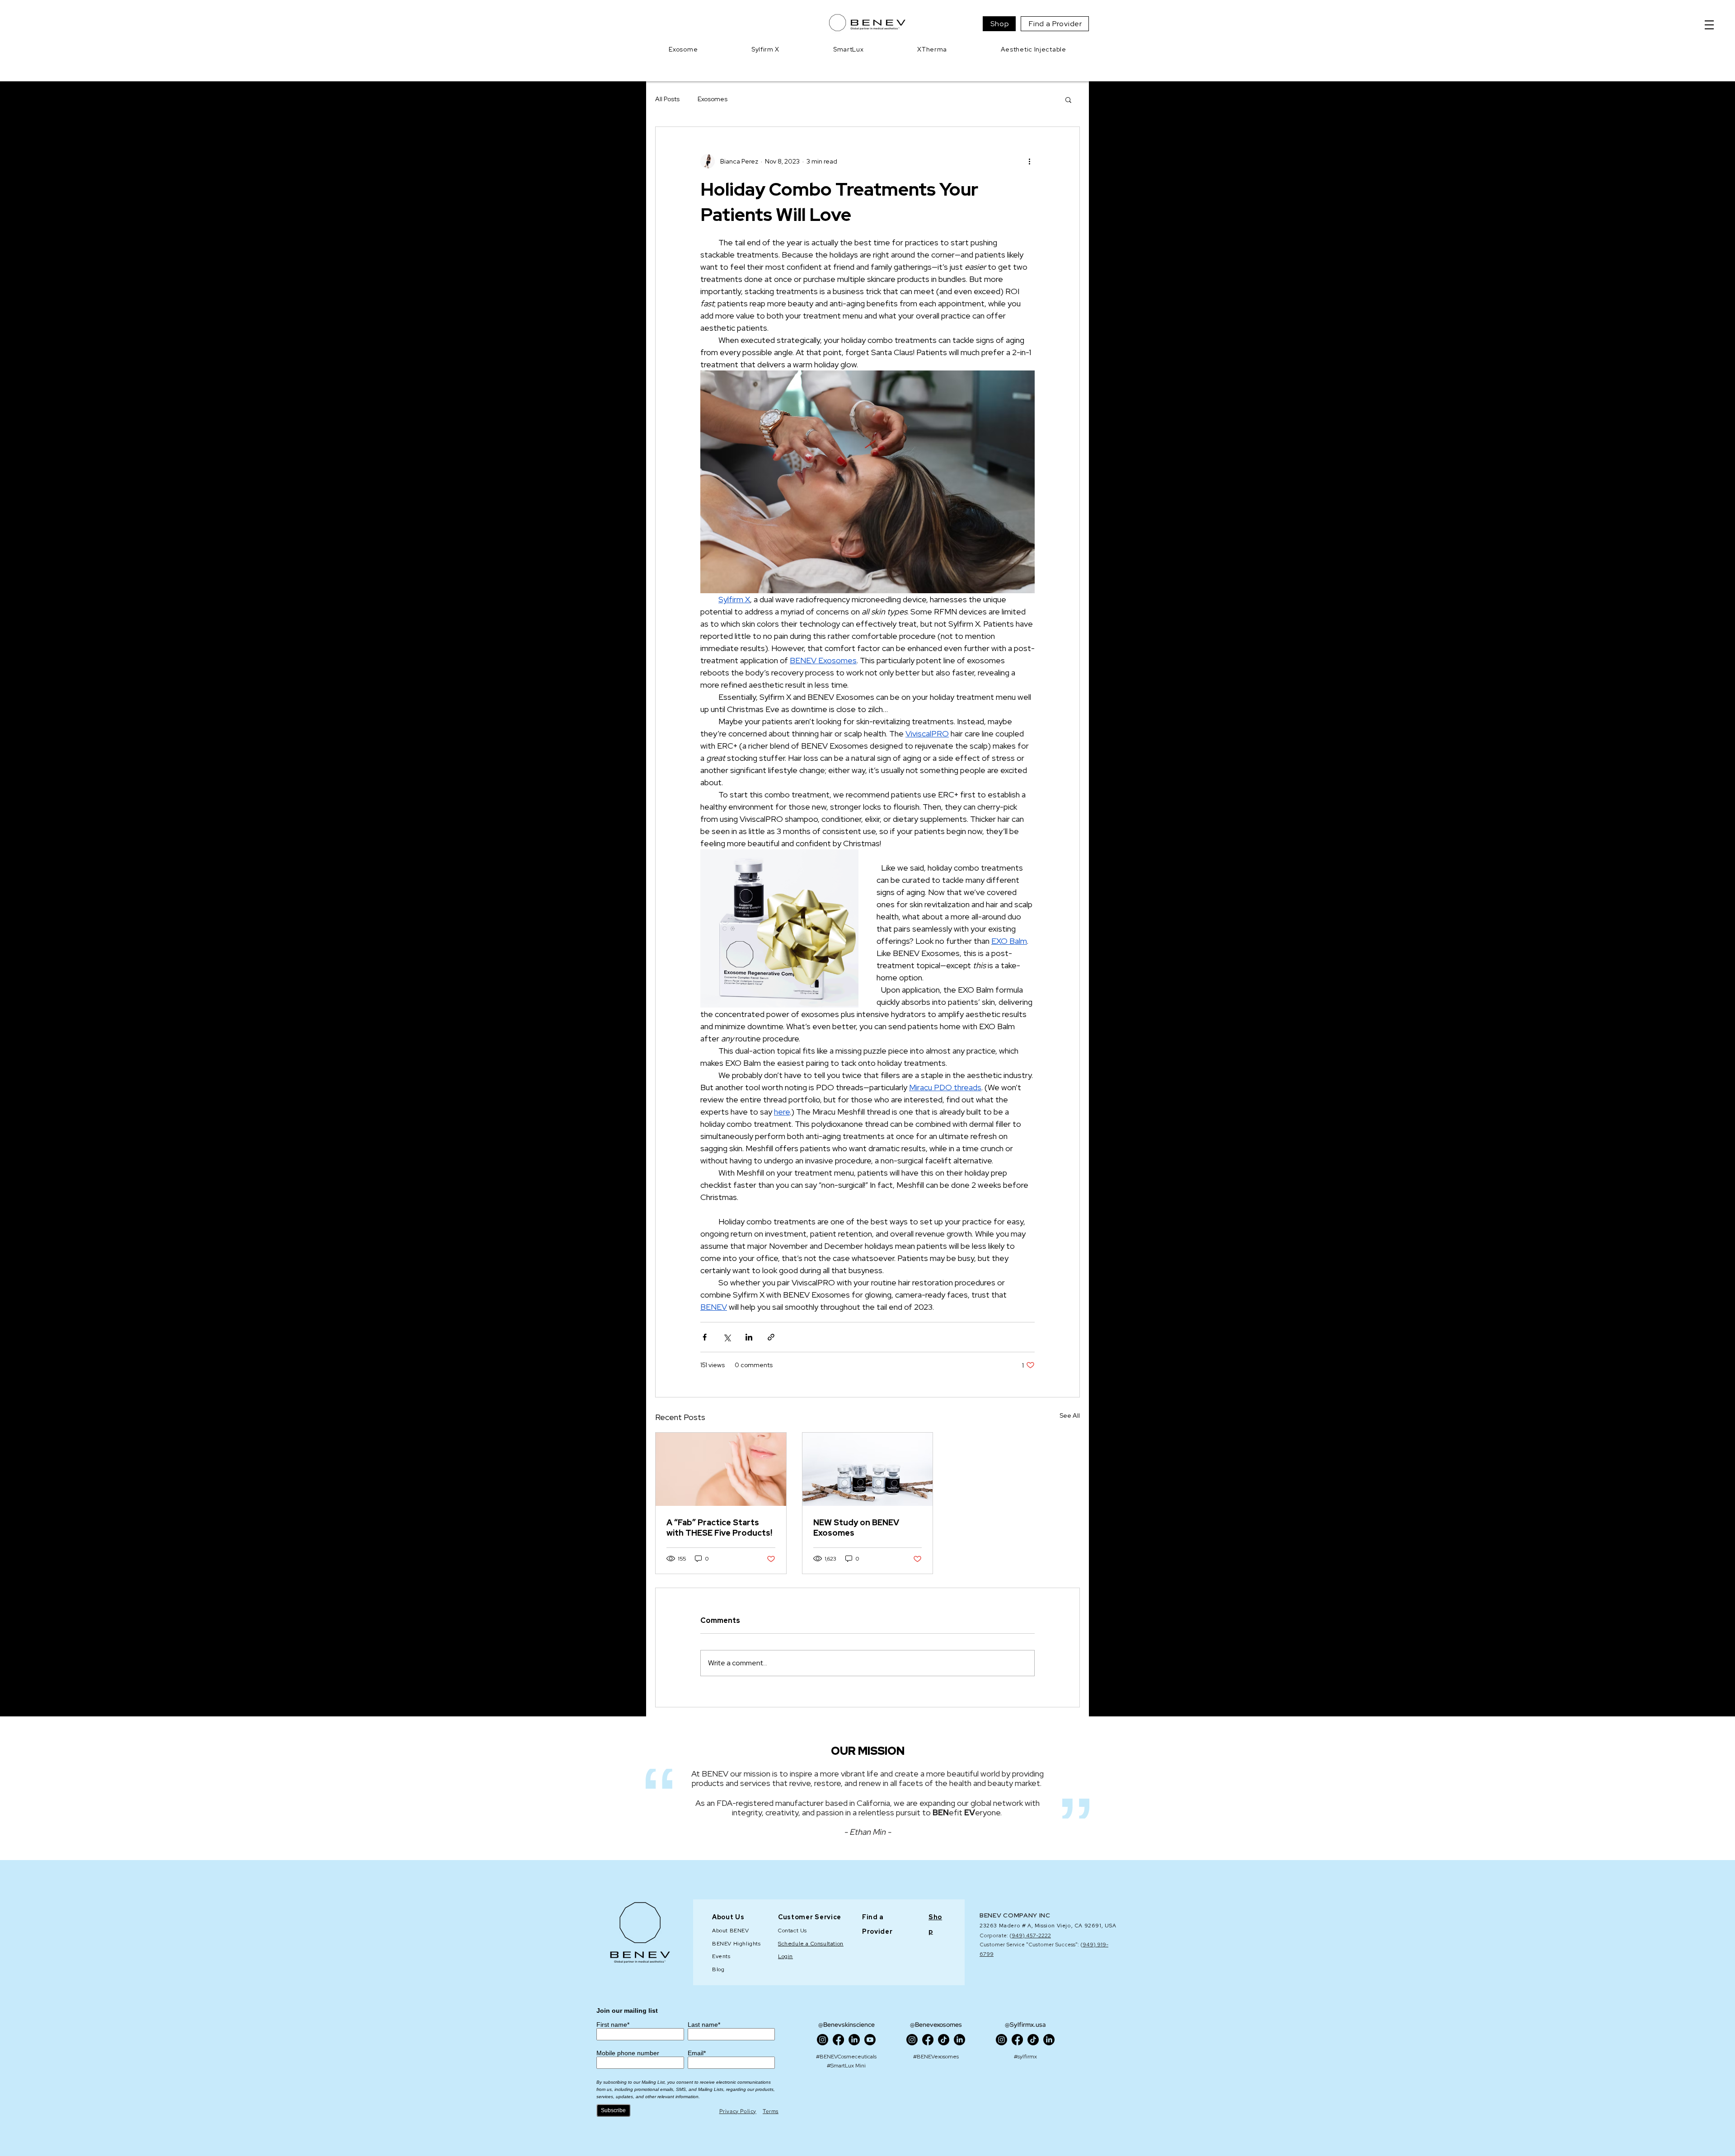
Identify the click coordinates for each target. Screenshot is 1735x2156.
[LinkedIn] (854, 2040)
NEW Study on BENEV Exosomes (856, 1528)
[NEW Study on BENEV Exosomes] (868, 1469)
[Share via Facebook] (705, 1337)
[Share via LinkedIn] (749, 1337)
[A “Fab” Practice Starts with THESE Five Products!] (721, 1469)
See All (1070, 1415)
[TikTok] (944, 2040)
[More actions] (1029, 161)
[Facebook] (838, 2040)
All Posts (667, 99)
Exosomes (713, 99)
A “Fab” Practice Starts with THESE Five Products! (719, 1528)
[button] (1709, 25)
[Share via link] (771, 1337)
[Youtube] (870, 2040)
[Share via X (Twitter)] (727, 1337)
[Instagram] (823, 2040)
